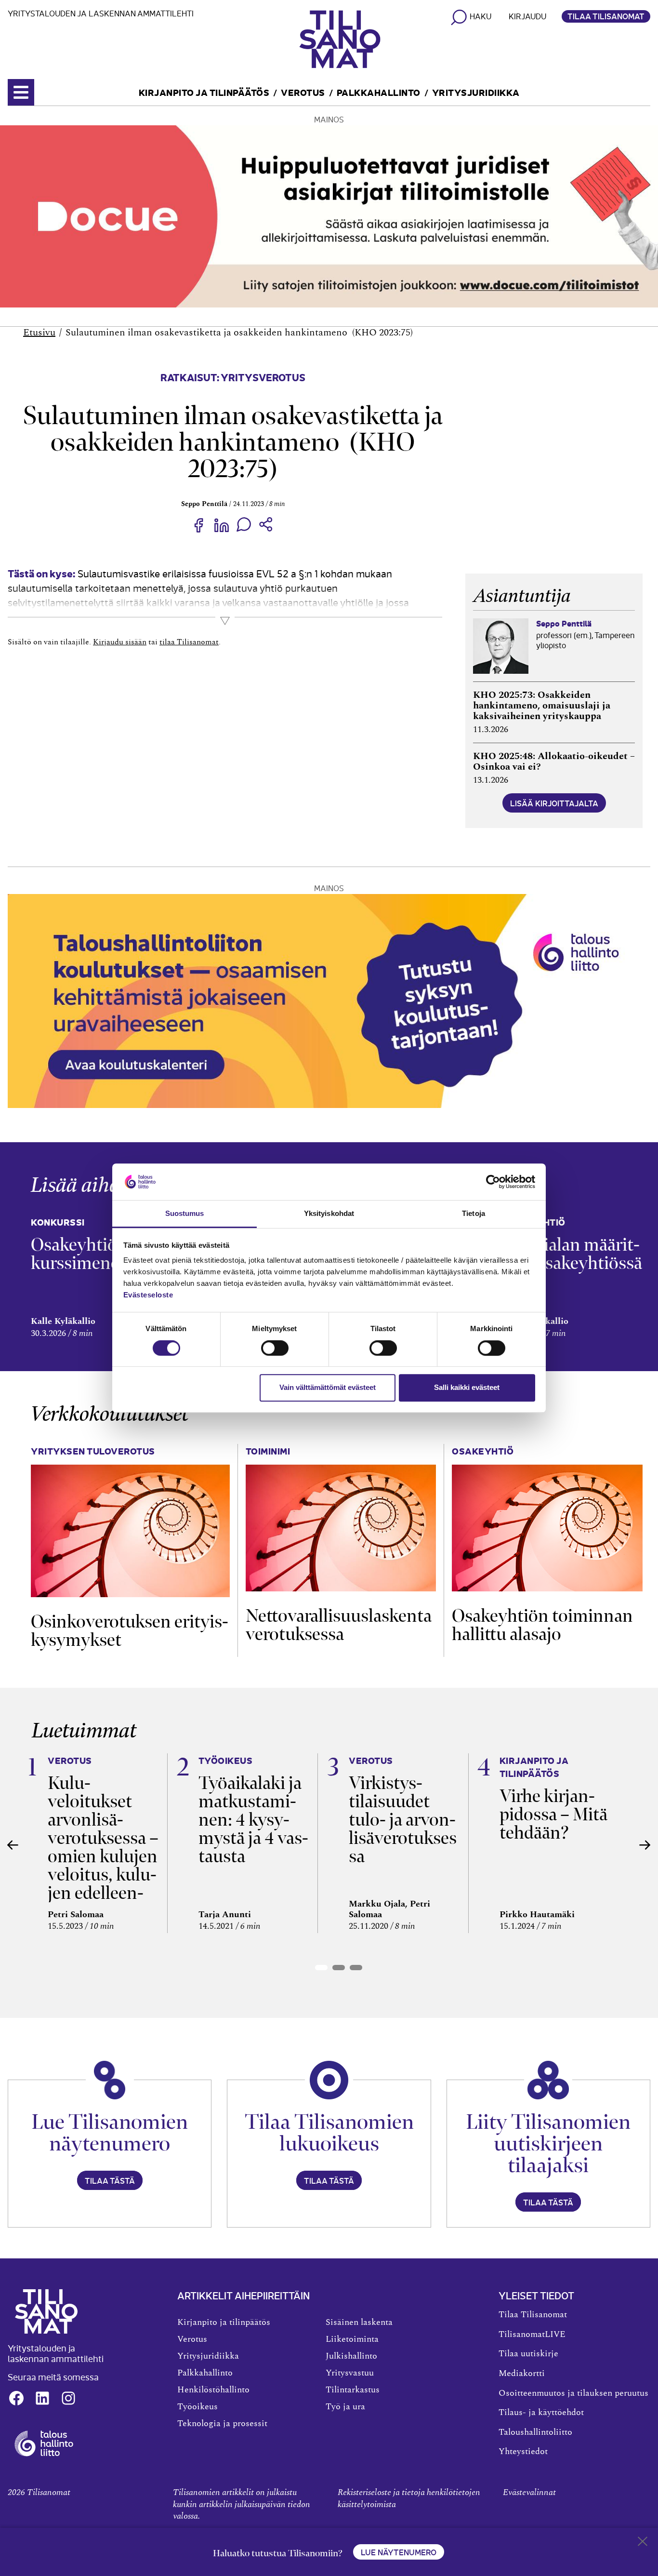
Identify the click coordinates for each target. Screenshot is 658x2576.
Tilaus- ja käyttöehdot (541, 2413)
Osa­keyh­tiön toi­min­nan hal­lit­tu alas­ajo (542, 1625)
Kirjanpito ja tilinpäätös (204, 92)
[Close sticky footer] (643, 2543)
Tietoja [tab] (474, 1214)
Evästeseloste (148, 1295)
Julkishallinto (351, 2356)
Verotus (303, 92)
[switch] (275, 1348)
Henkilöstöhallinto (213, 2390)
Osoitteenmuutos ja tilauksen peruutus (573, 2393)
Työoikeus (197, 2407)
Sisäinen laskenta (359, 2322)
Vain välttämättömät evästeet (328, 1387)
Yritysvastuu (350, 2373)
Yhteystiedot (523, 2452)
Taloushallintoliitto (535, 2432)
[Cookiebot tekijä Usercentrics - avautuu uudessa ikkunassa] (493, 1182)
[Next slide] (645, 1845)
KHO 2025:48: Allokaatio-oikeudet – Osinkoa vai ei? (554, 761)
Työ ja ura (345, 2407)
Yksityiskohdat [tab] (329, 1214)
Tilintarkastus (353, 2390)
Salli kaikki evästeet (467, 1387)
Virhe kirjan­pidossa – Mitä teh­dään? (553, 1814)
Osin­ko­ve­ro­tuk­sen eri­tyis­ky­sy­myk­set (130, 1631)
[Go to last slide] (13, 1845)
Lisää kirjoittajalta (554, 803)
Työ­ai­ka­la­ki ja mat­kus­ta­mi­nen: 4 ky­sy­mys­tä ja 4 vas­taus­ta (253, 1820)
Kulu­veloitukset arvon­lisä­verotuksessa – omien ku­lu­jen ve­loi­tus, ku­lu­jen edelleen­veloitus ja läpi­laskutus (103, 1856)
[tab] (321, 1968)
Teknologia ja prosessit (222, 2424)
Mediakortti (522, 2374)
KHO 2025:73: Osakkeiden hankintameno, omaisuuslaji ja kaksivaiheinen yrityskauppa (542, 706)
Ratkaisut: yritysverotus (233, 377)
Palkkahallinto (379, 92)
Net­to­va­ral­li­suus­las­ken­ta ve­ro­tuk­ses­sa (339, 1625)
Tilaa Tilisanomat (606, 16)
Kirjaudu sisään (120, 642)
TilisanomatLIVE (532, 2335)
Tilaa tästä (110, 2180)
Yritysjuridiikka (476, 92)
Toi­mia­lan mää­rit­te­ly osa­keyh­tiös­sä (573, 1254)
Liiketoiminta (352, 2339)
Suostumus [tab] (185, 1214)
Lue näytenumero (399, 2552)
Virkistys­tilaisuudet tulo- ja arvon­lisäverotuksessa (403, 1820)
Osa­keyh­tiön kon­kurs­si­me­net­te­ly (99, 1254)
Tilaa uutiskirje (528, 2354)
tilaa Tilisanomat (189, 642)
